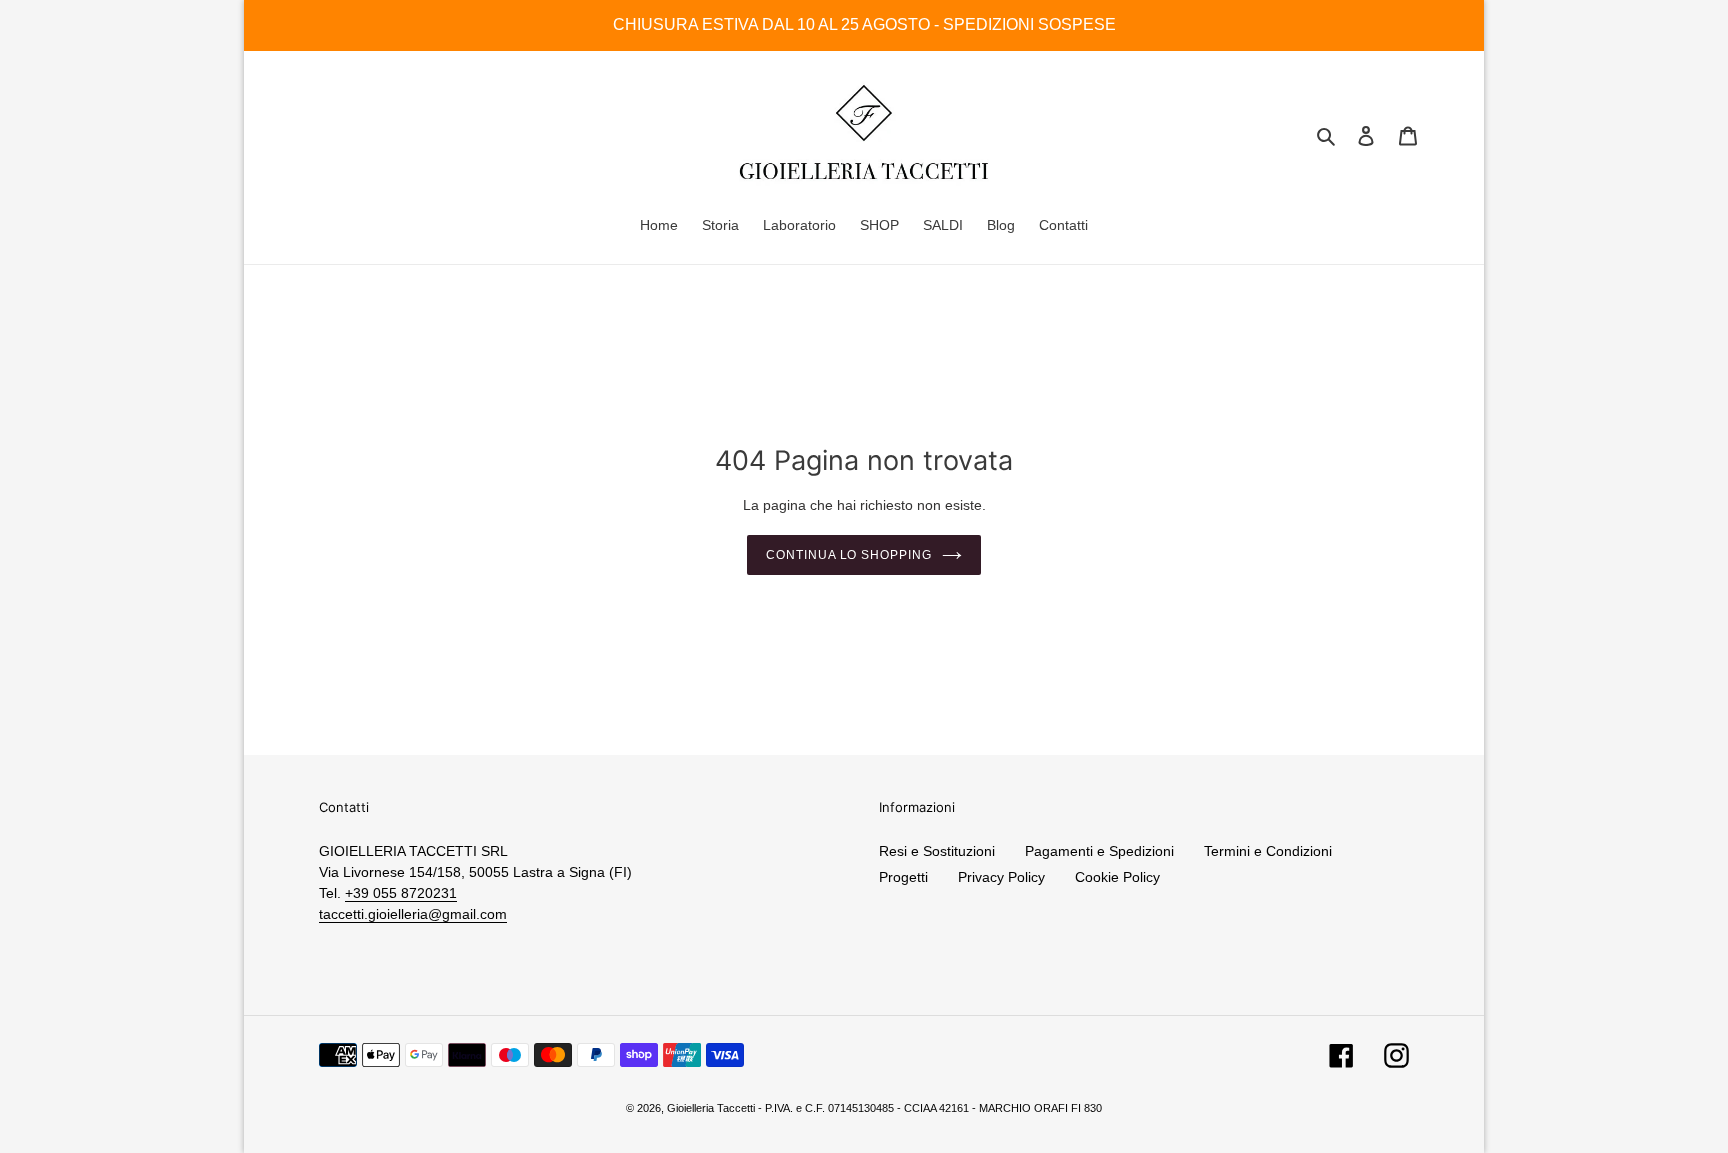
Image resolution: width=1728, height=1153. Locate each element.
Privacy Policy (1001, 877)
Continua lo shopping (849, 555)
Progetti (903, 877)
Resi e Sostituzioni (937, 851)
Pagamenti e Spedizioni (1099, 851)
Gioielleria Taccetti (711, 1108)
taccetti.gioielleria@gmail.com (413, 914)
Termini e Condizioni (1268, 851)
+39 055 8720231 (401, 893)
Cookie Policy (1117, 877)
